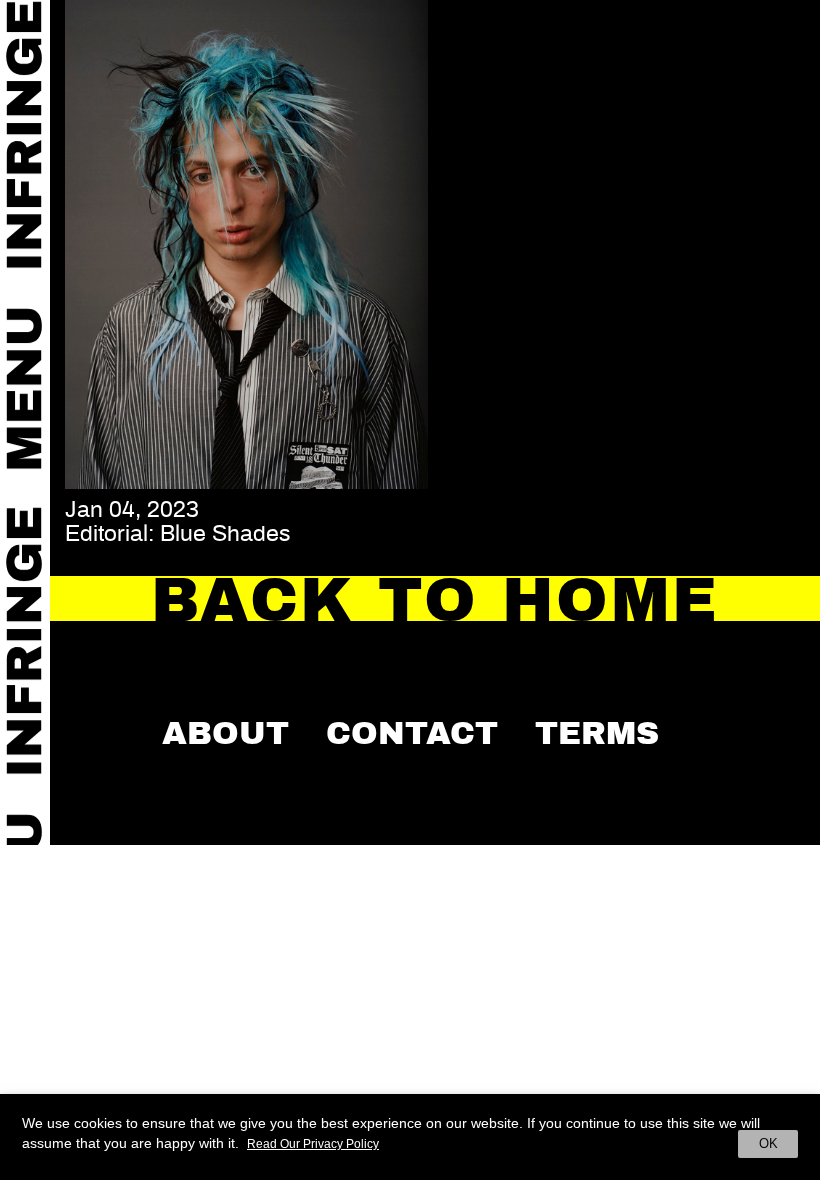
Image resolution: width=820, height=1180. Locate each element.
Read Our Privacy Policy (313, 1144)
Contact (412, 733)
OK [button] (768, 1143)
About (225, 733)
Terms (597, 733)
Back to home (435, 600)
